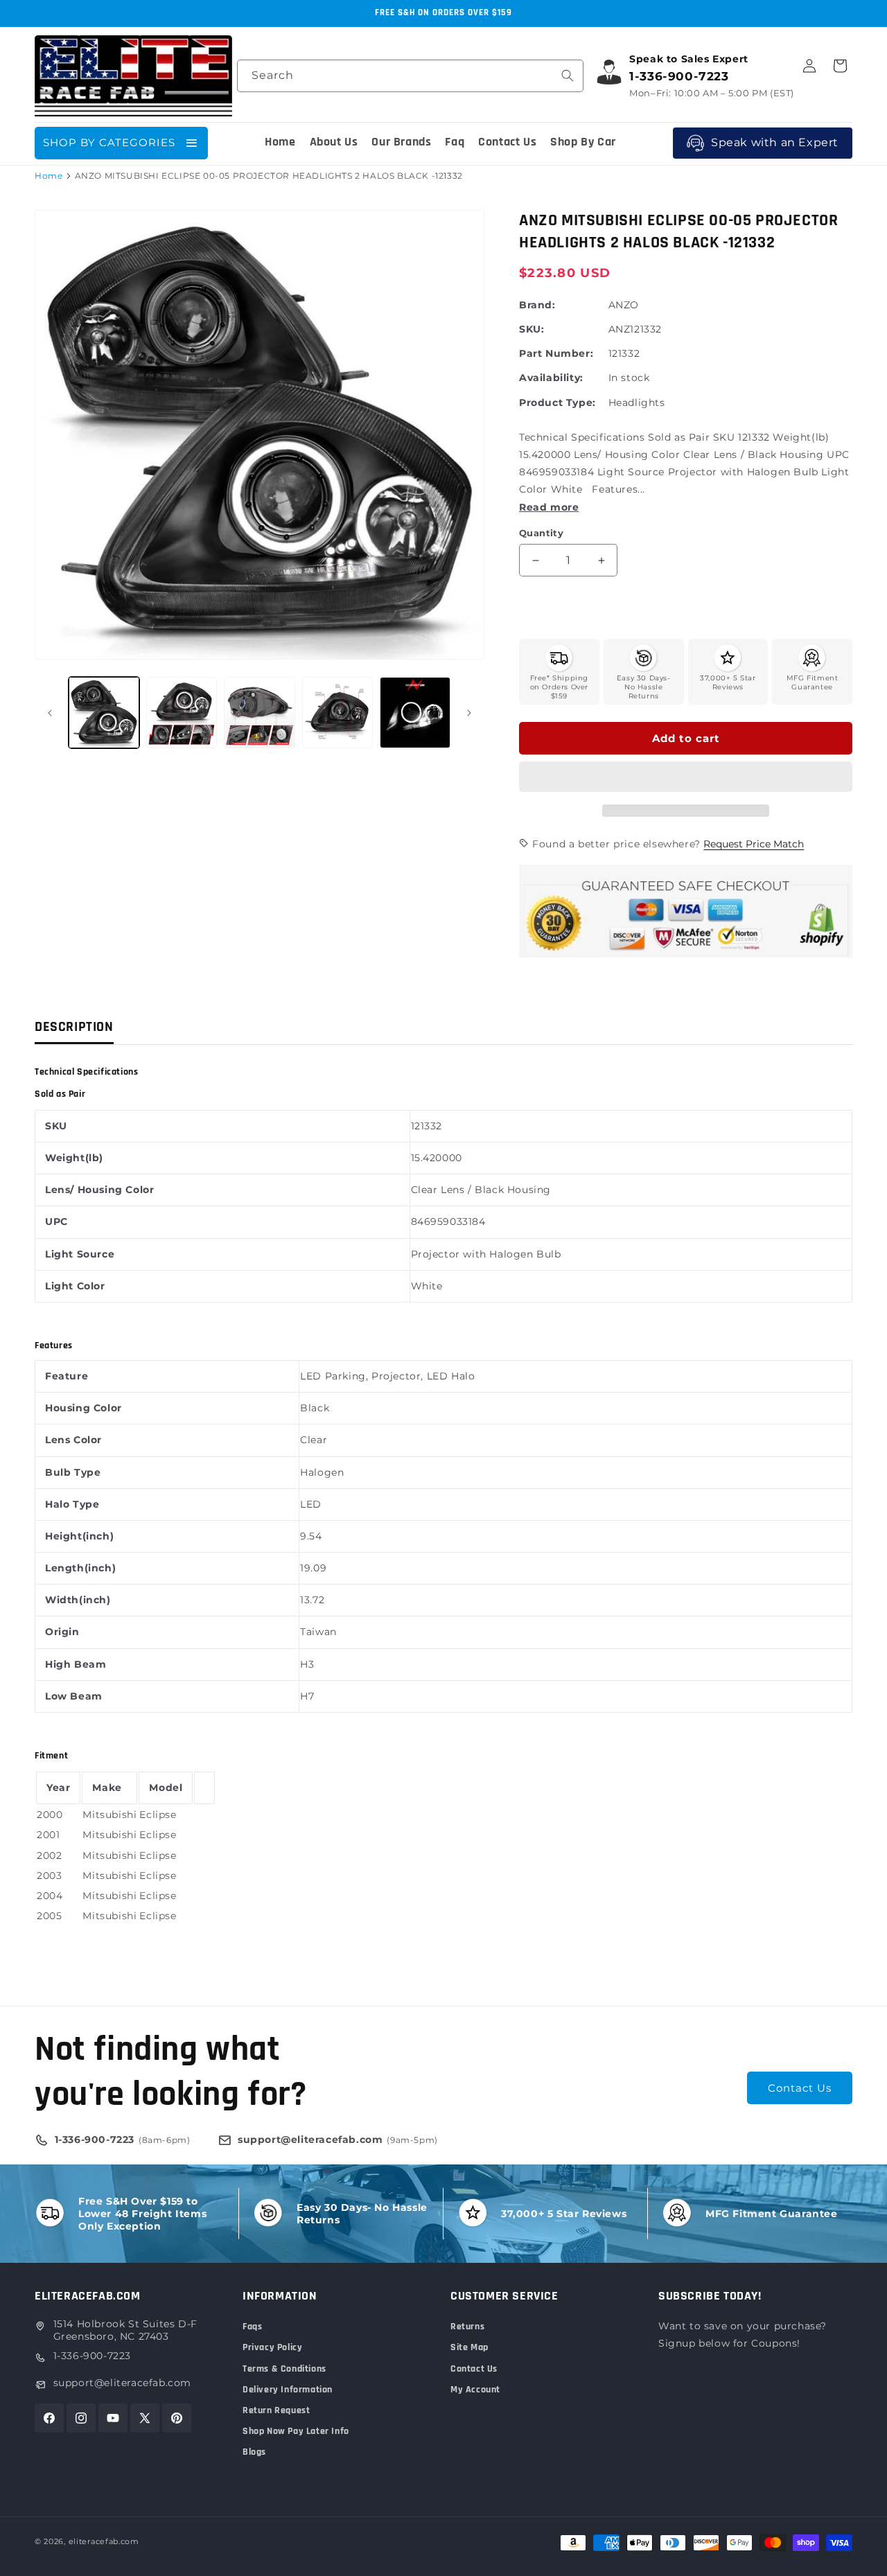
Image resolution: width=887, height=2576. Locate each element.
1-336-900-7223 (92, 2356)
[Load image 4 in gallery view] (337, 712)
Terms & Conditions (284, 2369)
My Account (475, 2390)
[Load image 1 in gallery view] (104, 712)
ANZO (624, 305)
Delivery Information (288, 2390)
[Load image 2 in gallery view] (182, 712)
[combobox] (410, 76)
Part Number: (556, 353)
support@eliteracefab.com (122, 2383)
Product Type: (557, 403)
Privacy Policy (272, 2347)
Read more (549, 507)
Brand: (537, 305)
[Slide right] (469, 713)
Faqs (252, 2327)
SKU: (532, 329)
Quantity (541, 533)
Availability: (551, 378)
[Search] (568, 76)
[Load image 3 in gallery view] (259, 712)
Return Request (276, 2410)
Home (49, 176)
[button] (686, 777)
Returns (467, 2327)
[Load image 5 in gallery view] (415, 712)
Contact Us (800, 2088)
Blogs (254, 2452)
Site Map (469, 2347)
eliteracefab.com (104, 2541)
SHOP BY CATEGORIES (109, 142)
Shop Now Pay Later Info (296, 2431)
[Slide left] (50, 713)
